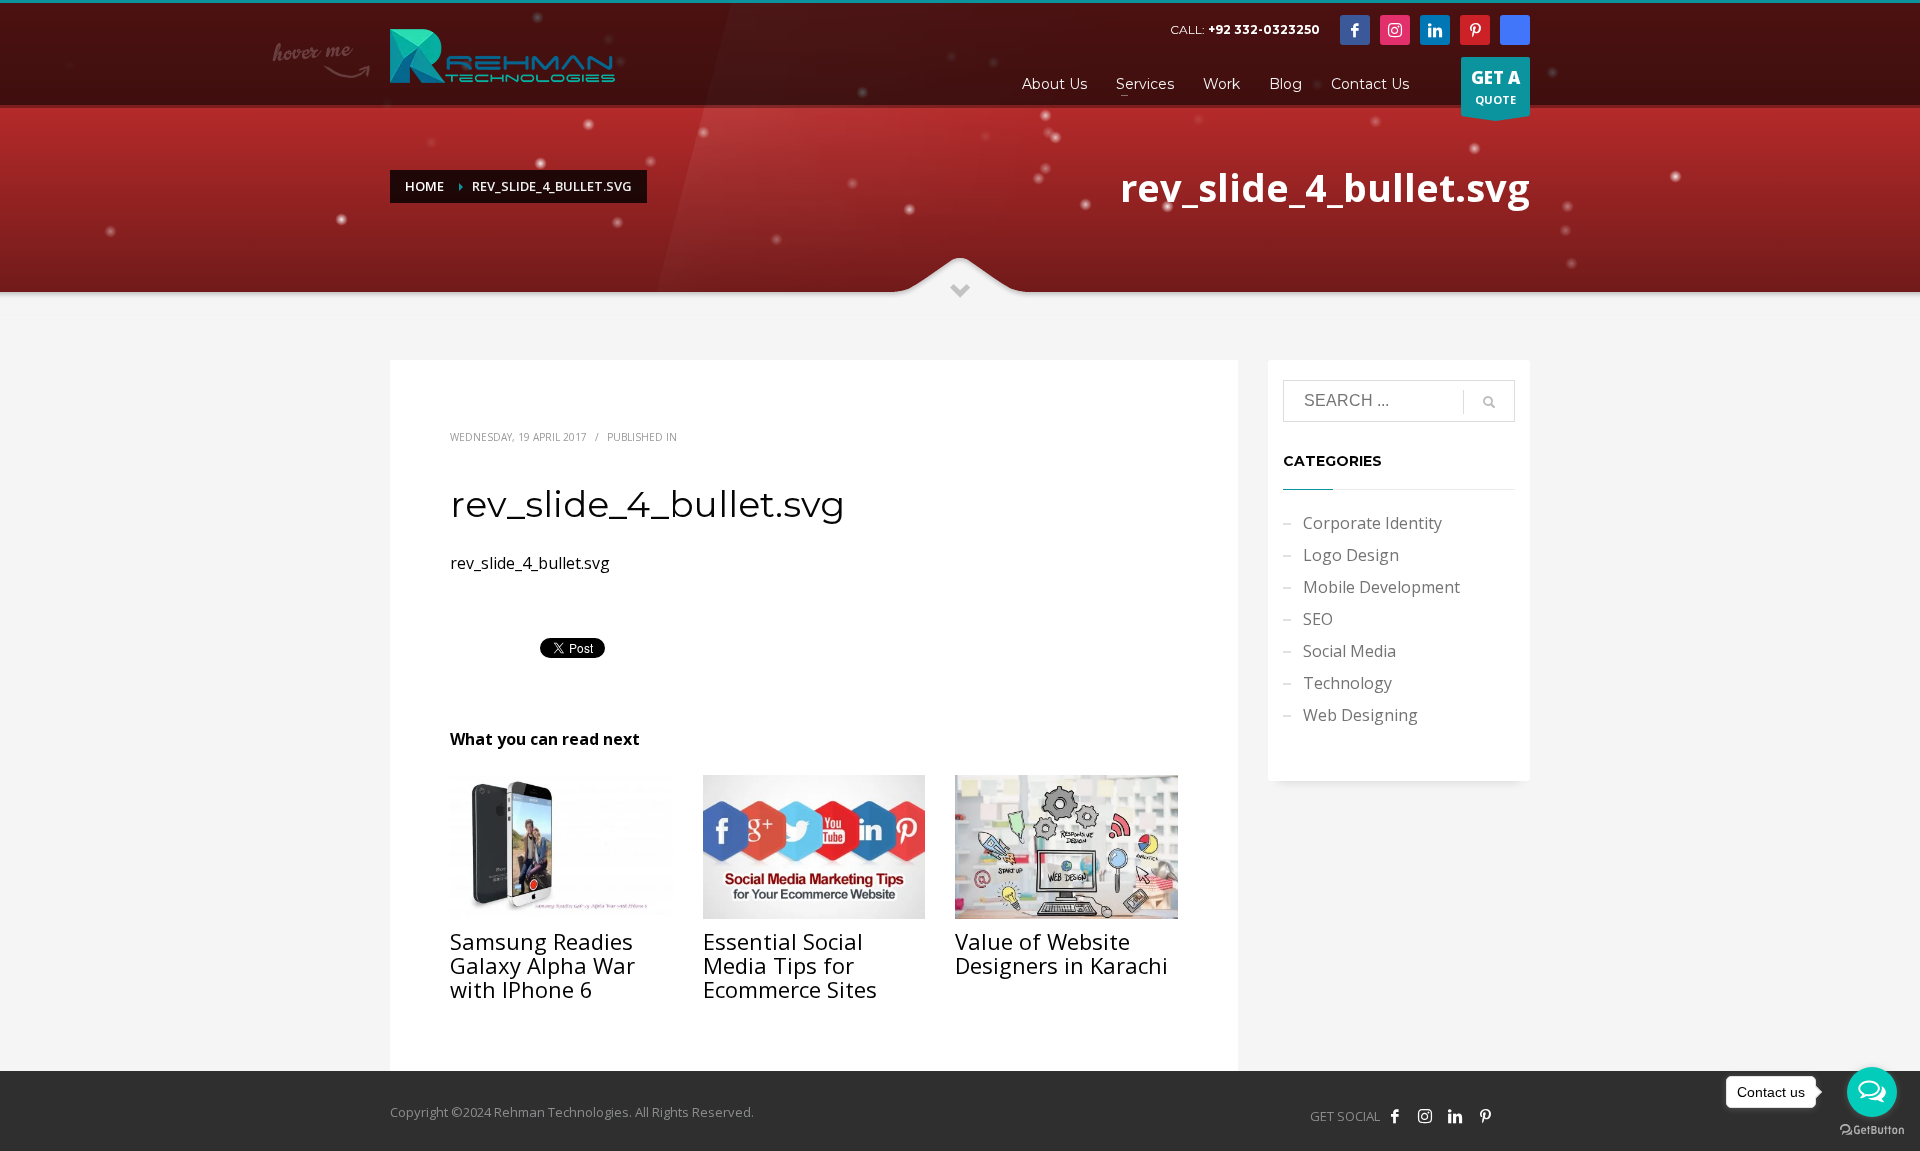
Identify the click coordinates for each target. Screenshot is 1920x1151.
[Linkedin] (1435, 30)
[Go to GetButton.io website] (1872, 1130)
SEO (1318, 619)
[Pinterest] (1475, 30)
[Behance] (1515, 30)
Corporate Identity (1372, 523)
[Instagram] (1395, 30)
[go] (1489, 402)
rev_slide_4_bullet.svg (530, 563)
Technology (1347, 683)
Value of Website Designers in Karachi (1061, 953)
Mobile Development (1381, 587)
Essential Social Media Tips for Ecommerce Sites (790, 965)
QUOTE (1495, 86)
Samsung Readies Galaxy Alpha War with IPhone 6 (542, 965)
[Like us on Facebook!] (1395, 1116)
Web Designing (1360, 715)
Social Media (1349, 651)
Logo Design (1351, 555)
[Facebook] (1355, 30)
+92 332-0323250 (1264, 29)
